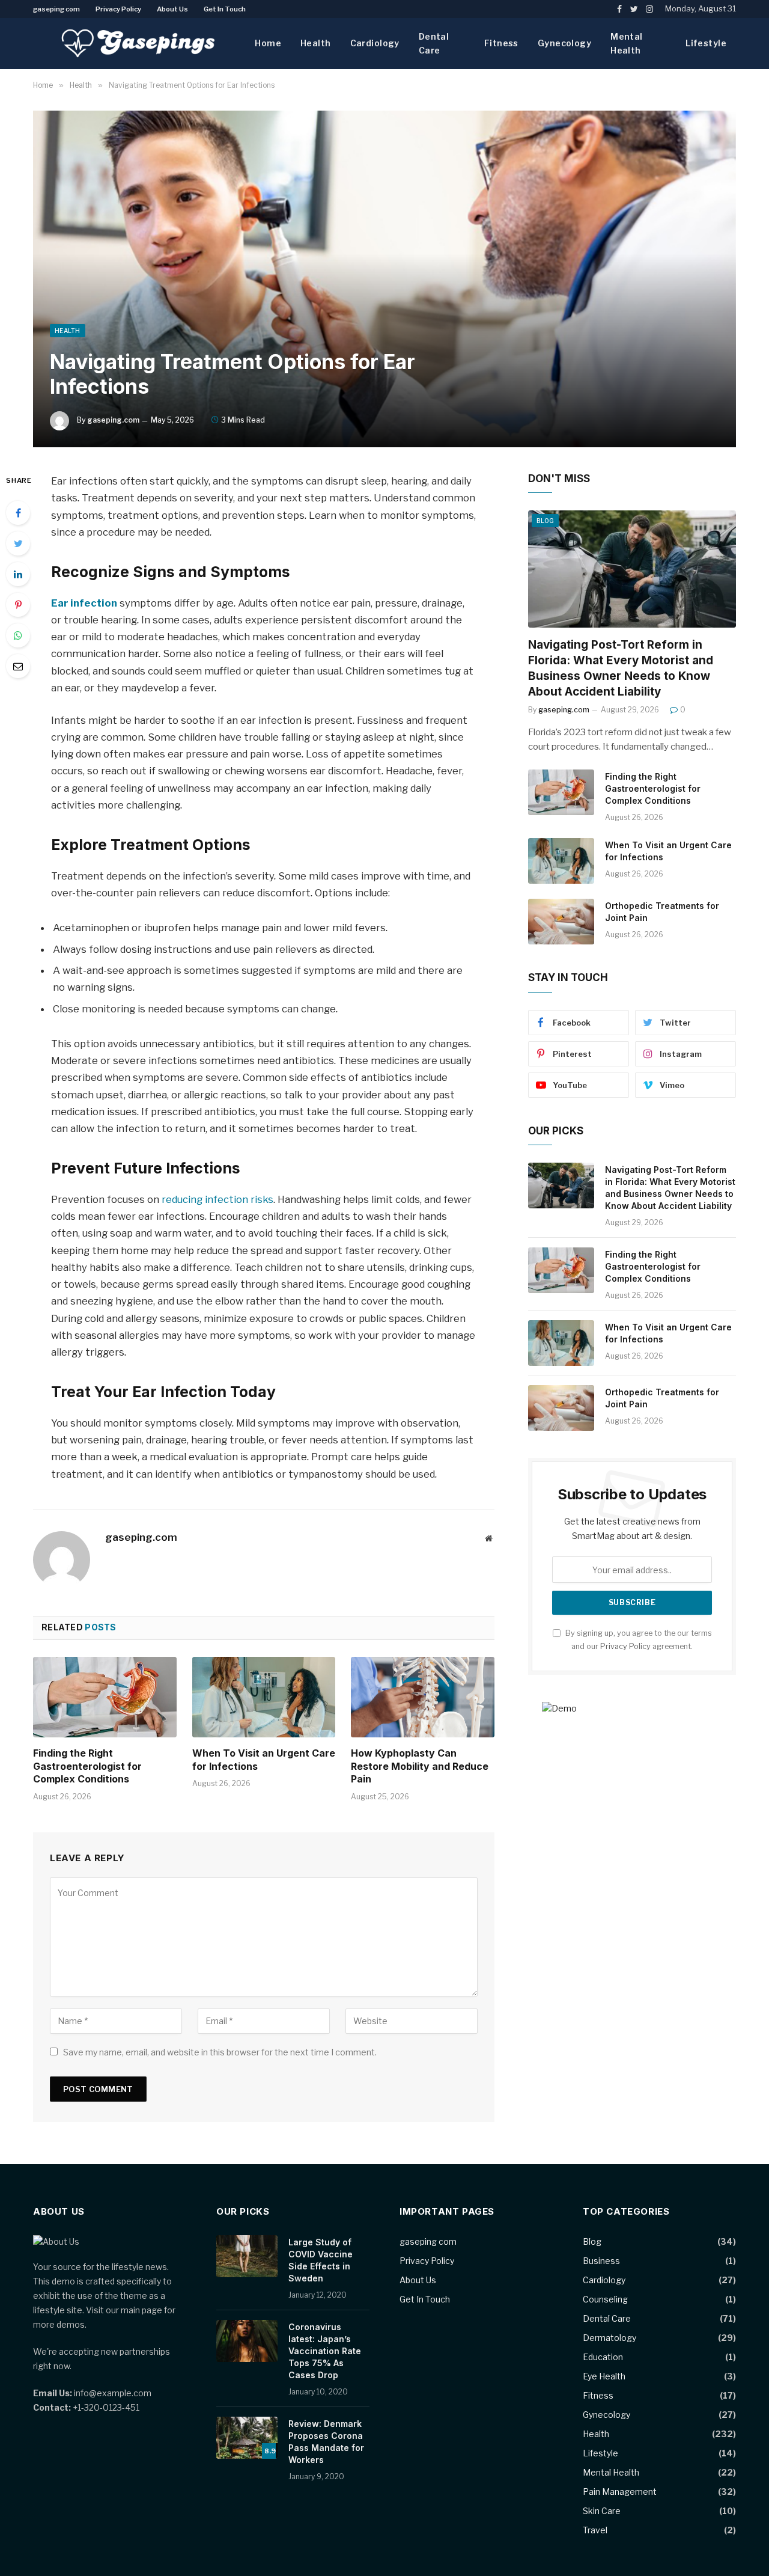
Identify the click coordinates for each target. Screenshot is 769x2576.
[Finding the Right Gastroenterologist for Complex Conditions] (105, 1697)
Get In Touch (225, 9)
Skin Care (602, 2511)
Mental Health (627, 43)
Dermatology (609, 2338)
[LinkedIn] (18, 574)
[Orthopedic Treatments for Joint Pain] (561, 922)
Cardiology (375, 43)
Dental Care (434, 43)
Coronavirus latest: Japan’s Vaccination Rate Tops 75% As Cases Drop (325, 2351)
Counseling (605, 2299)
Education (603, 2357)
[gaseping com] (138, 44)
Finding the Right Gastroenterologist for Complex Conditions (87, 1766)
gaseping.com (113, 420)
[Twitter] (18, 543)
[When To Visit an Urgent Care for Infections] (264, 1697)
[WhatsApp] (18, 635)
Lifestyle (706, 43)
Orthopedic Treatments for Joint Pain (662, 912)
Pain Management (620, 2492)
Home (268, 43)
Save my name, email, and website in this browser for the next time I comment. (220, 2052)
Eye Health (604, 2376)
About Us (172, 9)
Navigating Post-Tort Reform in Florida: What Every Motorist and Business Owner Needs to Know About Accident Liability (621, 668)
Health (316, 43)
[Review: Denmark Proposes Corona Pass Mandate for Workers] (247, 2438)
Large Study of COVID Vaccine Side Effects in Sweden (321, 2260)
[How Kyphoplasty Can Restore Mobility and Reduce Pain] (423, 1697)
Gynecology (564, 43)
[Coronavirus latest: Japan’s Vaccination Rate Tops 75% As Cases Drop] (247, 2341)
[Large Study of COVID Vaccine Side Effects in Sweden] (247, 2256)
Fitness (501, 43)
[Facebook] (18, 513)
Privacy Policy (118, 9)
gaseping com (56, 9)
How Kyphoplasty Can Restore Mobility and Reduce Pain (420, 1766)
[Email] (18, 666)
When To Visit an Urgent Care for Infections (264, 1760)
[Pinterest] (18, 605)
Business (601, 2261)
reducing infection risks (217, 1199)
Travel (595, 2530)
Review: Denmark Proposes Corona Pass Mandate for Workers (326, 2442)
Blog (545, 521)
